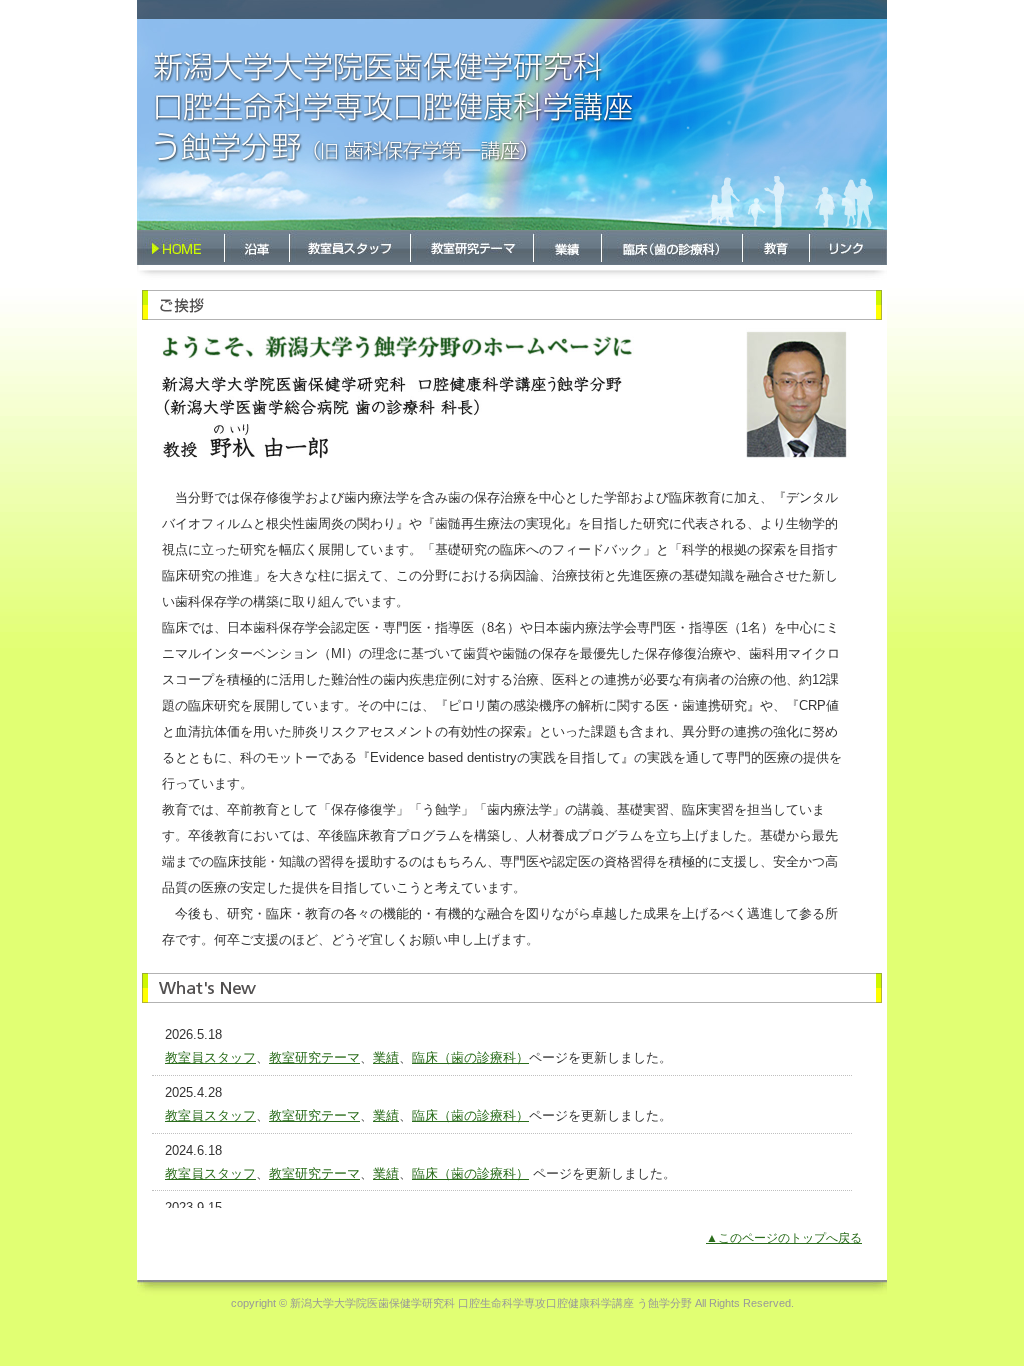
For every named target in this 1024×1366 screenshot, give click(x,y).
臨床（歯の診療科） (470, 1057)
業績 (386, 1057)
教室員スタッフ (210, 1057)
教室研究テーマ (314, 1057)
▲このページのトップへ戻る (784, 1238)
